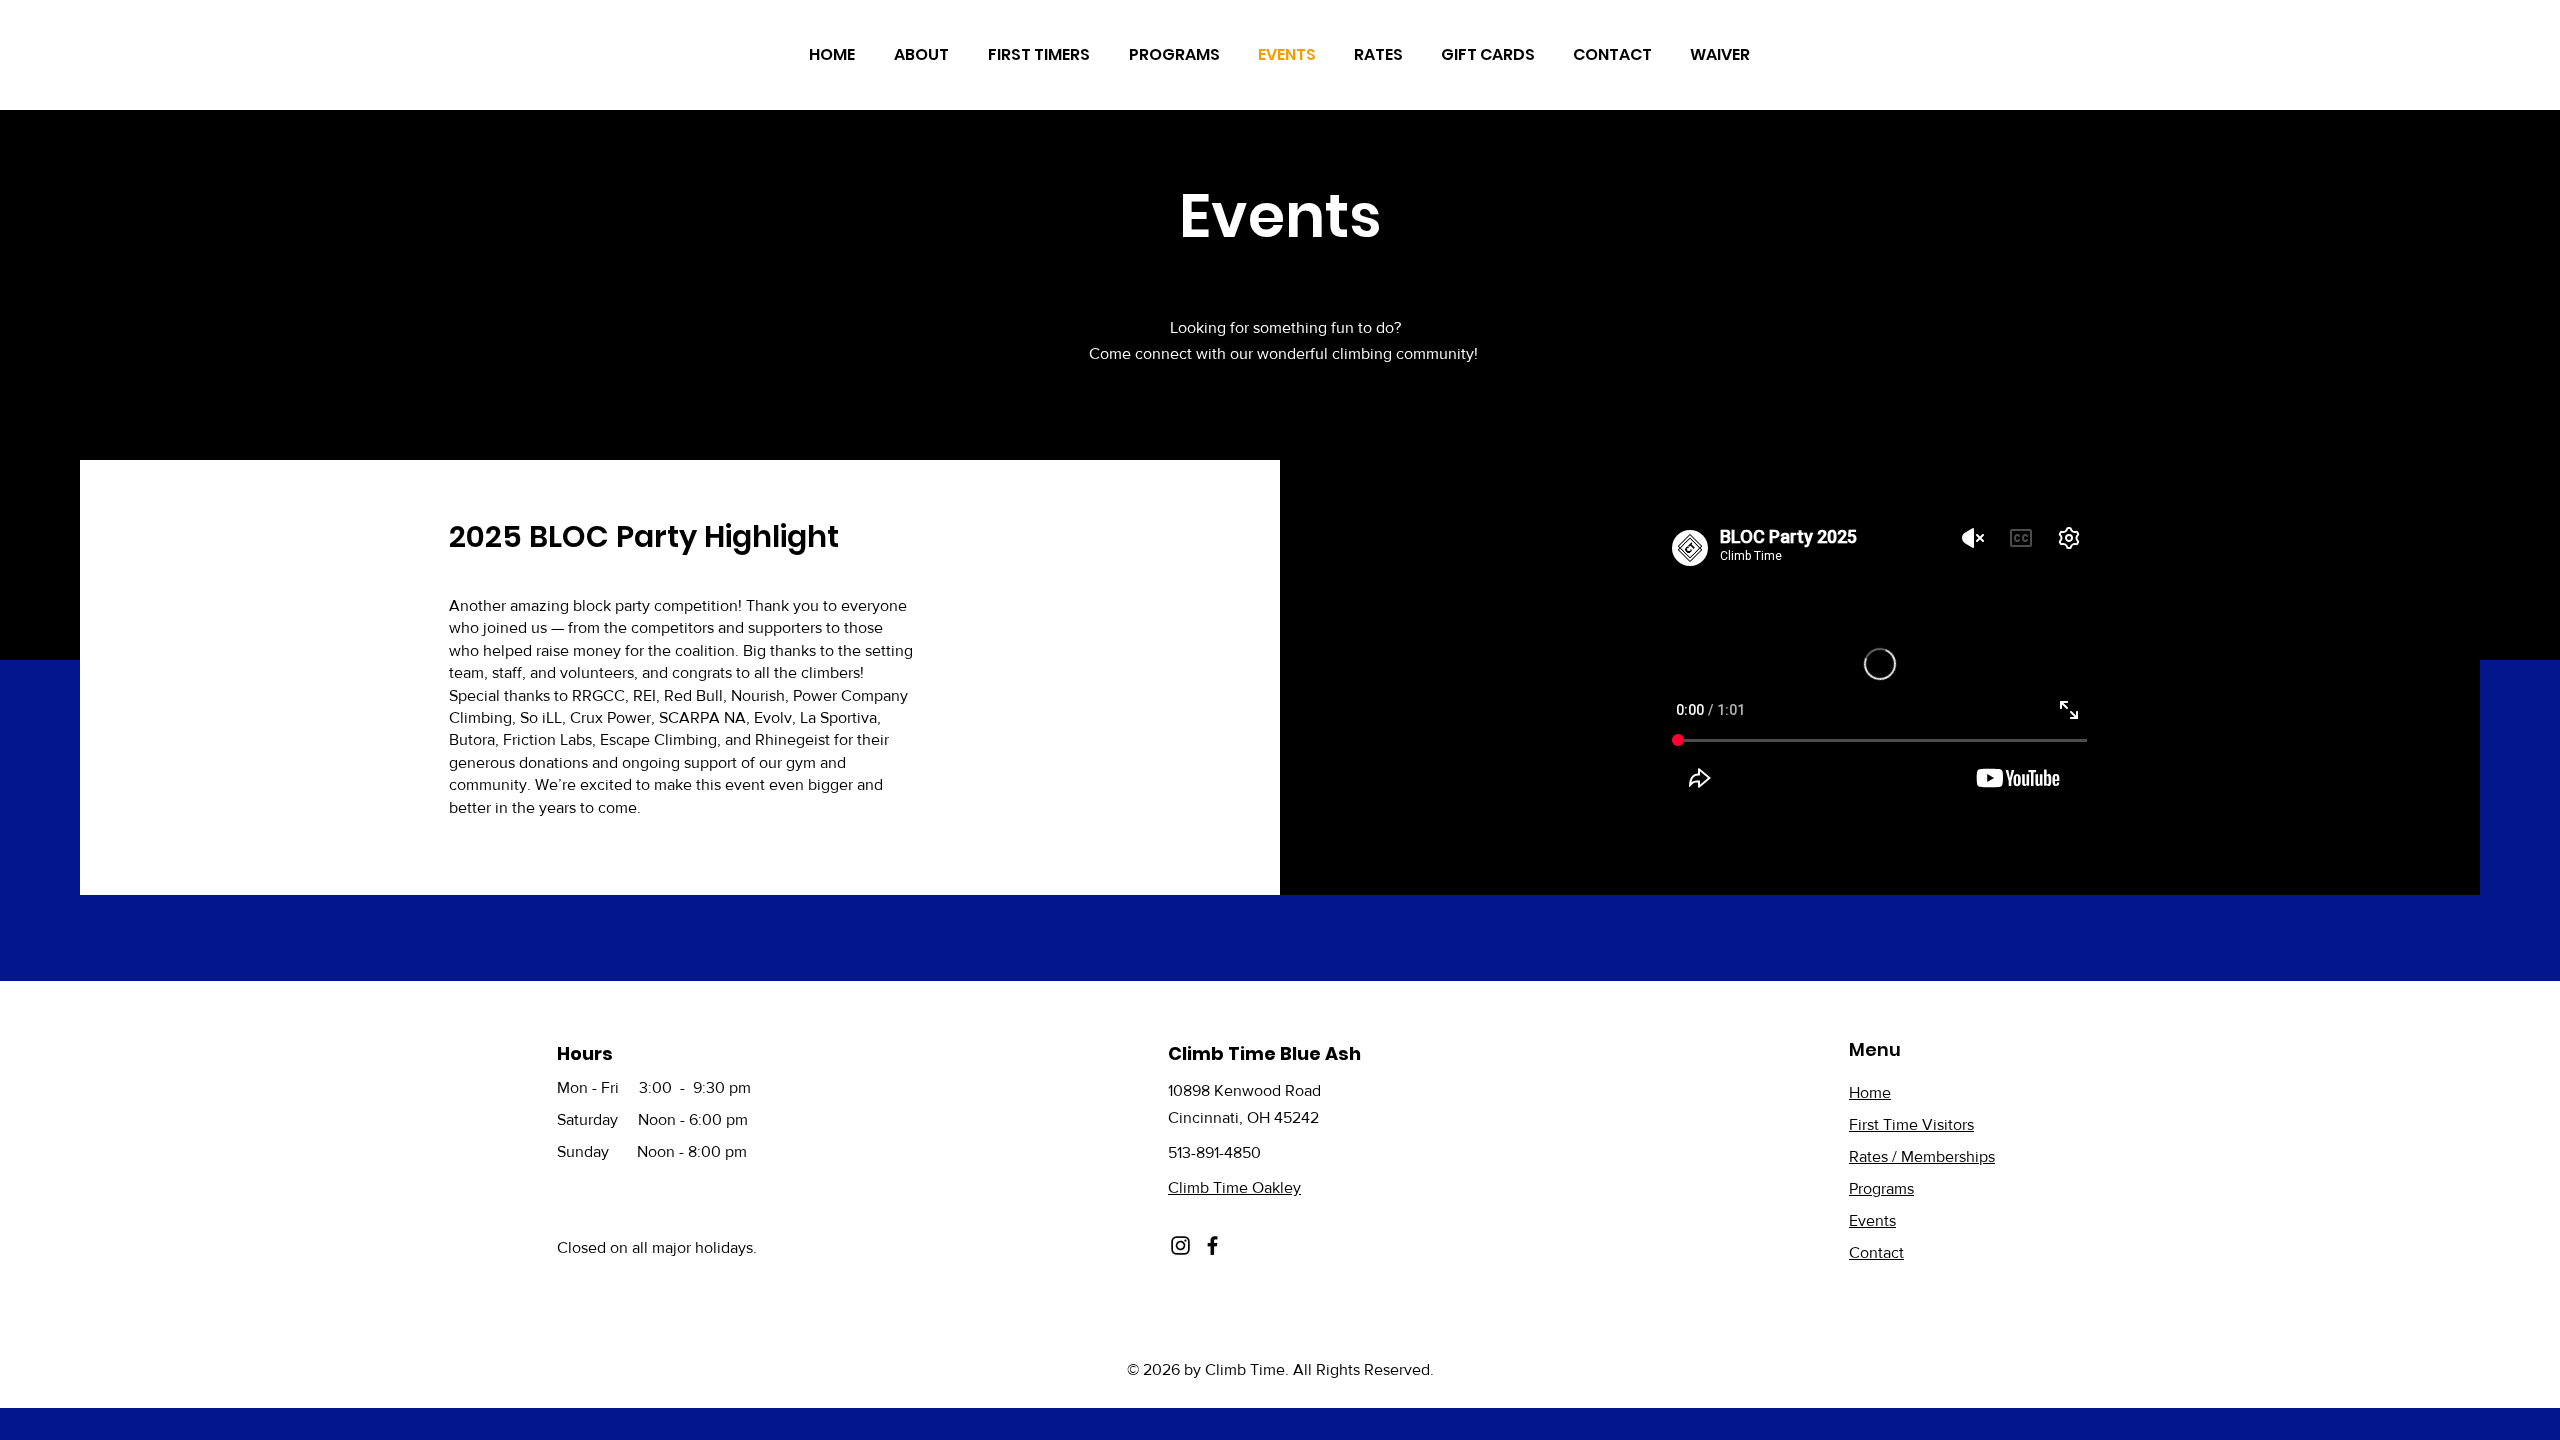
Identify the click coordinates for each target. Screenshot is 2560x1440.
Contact (1876, 1252)
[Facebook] (1212, 1245)
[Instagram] (1180, 1245)
